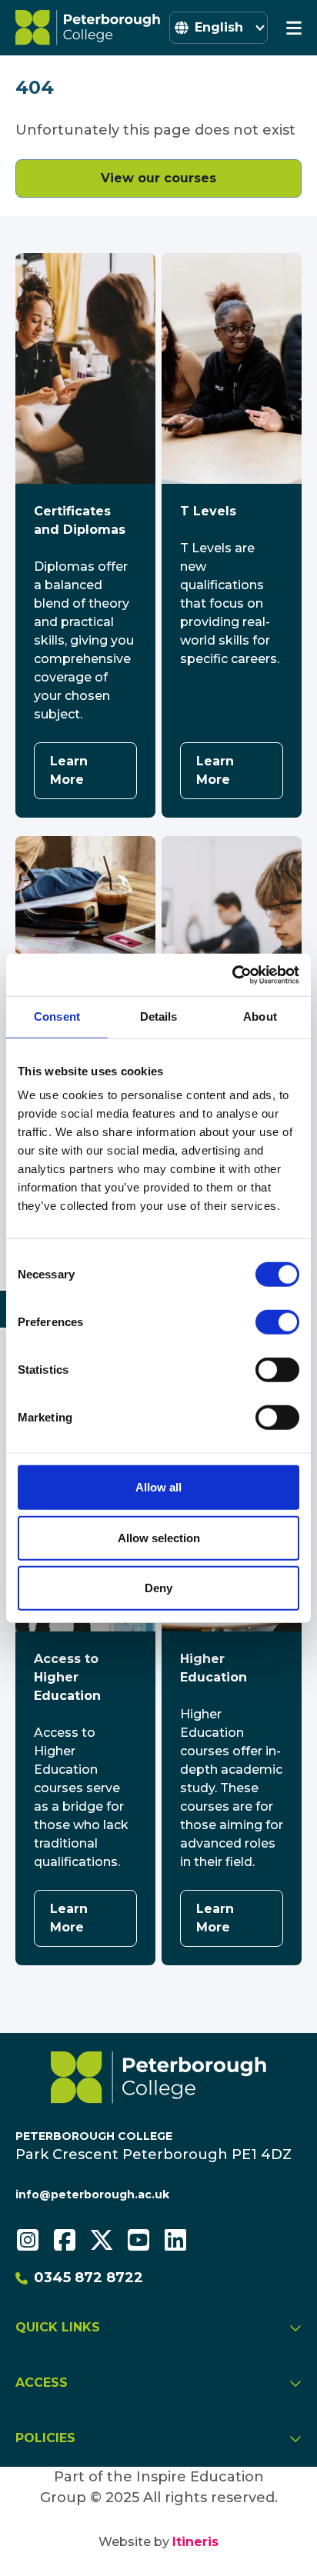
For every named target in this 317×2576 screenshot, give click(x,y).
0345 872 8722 (88, 2278)
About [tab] (260, 1016)
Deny (158, 1588)
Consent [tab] (57, 1016)
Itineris (195, 2542)
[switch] (277, 1322)
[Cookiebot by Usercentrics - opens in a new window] (232, 975)
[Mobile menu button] (294, 28)
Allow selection (159, 1537)
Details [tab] (159, 1016)
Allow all (158, 1487)
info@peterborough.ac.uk (92, 2194)
